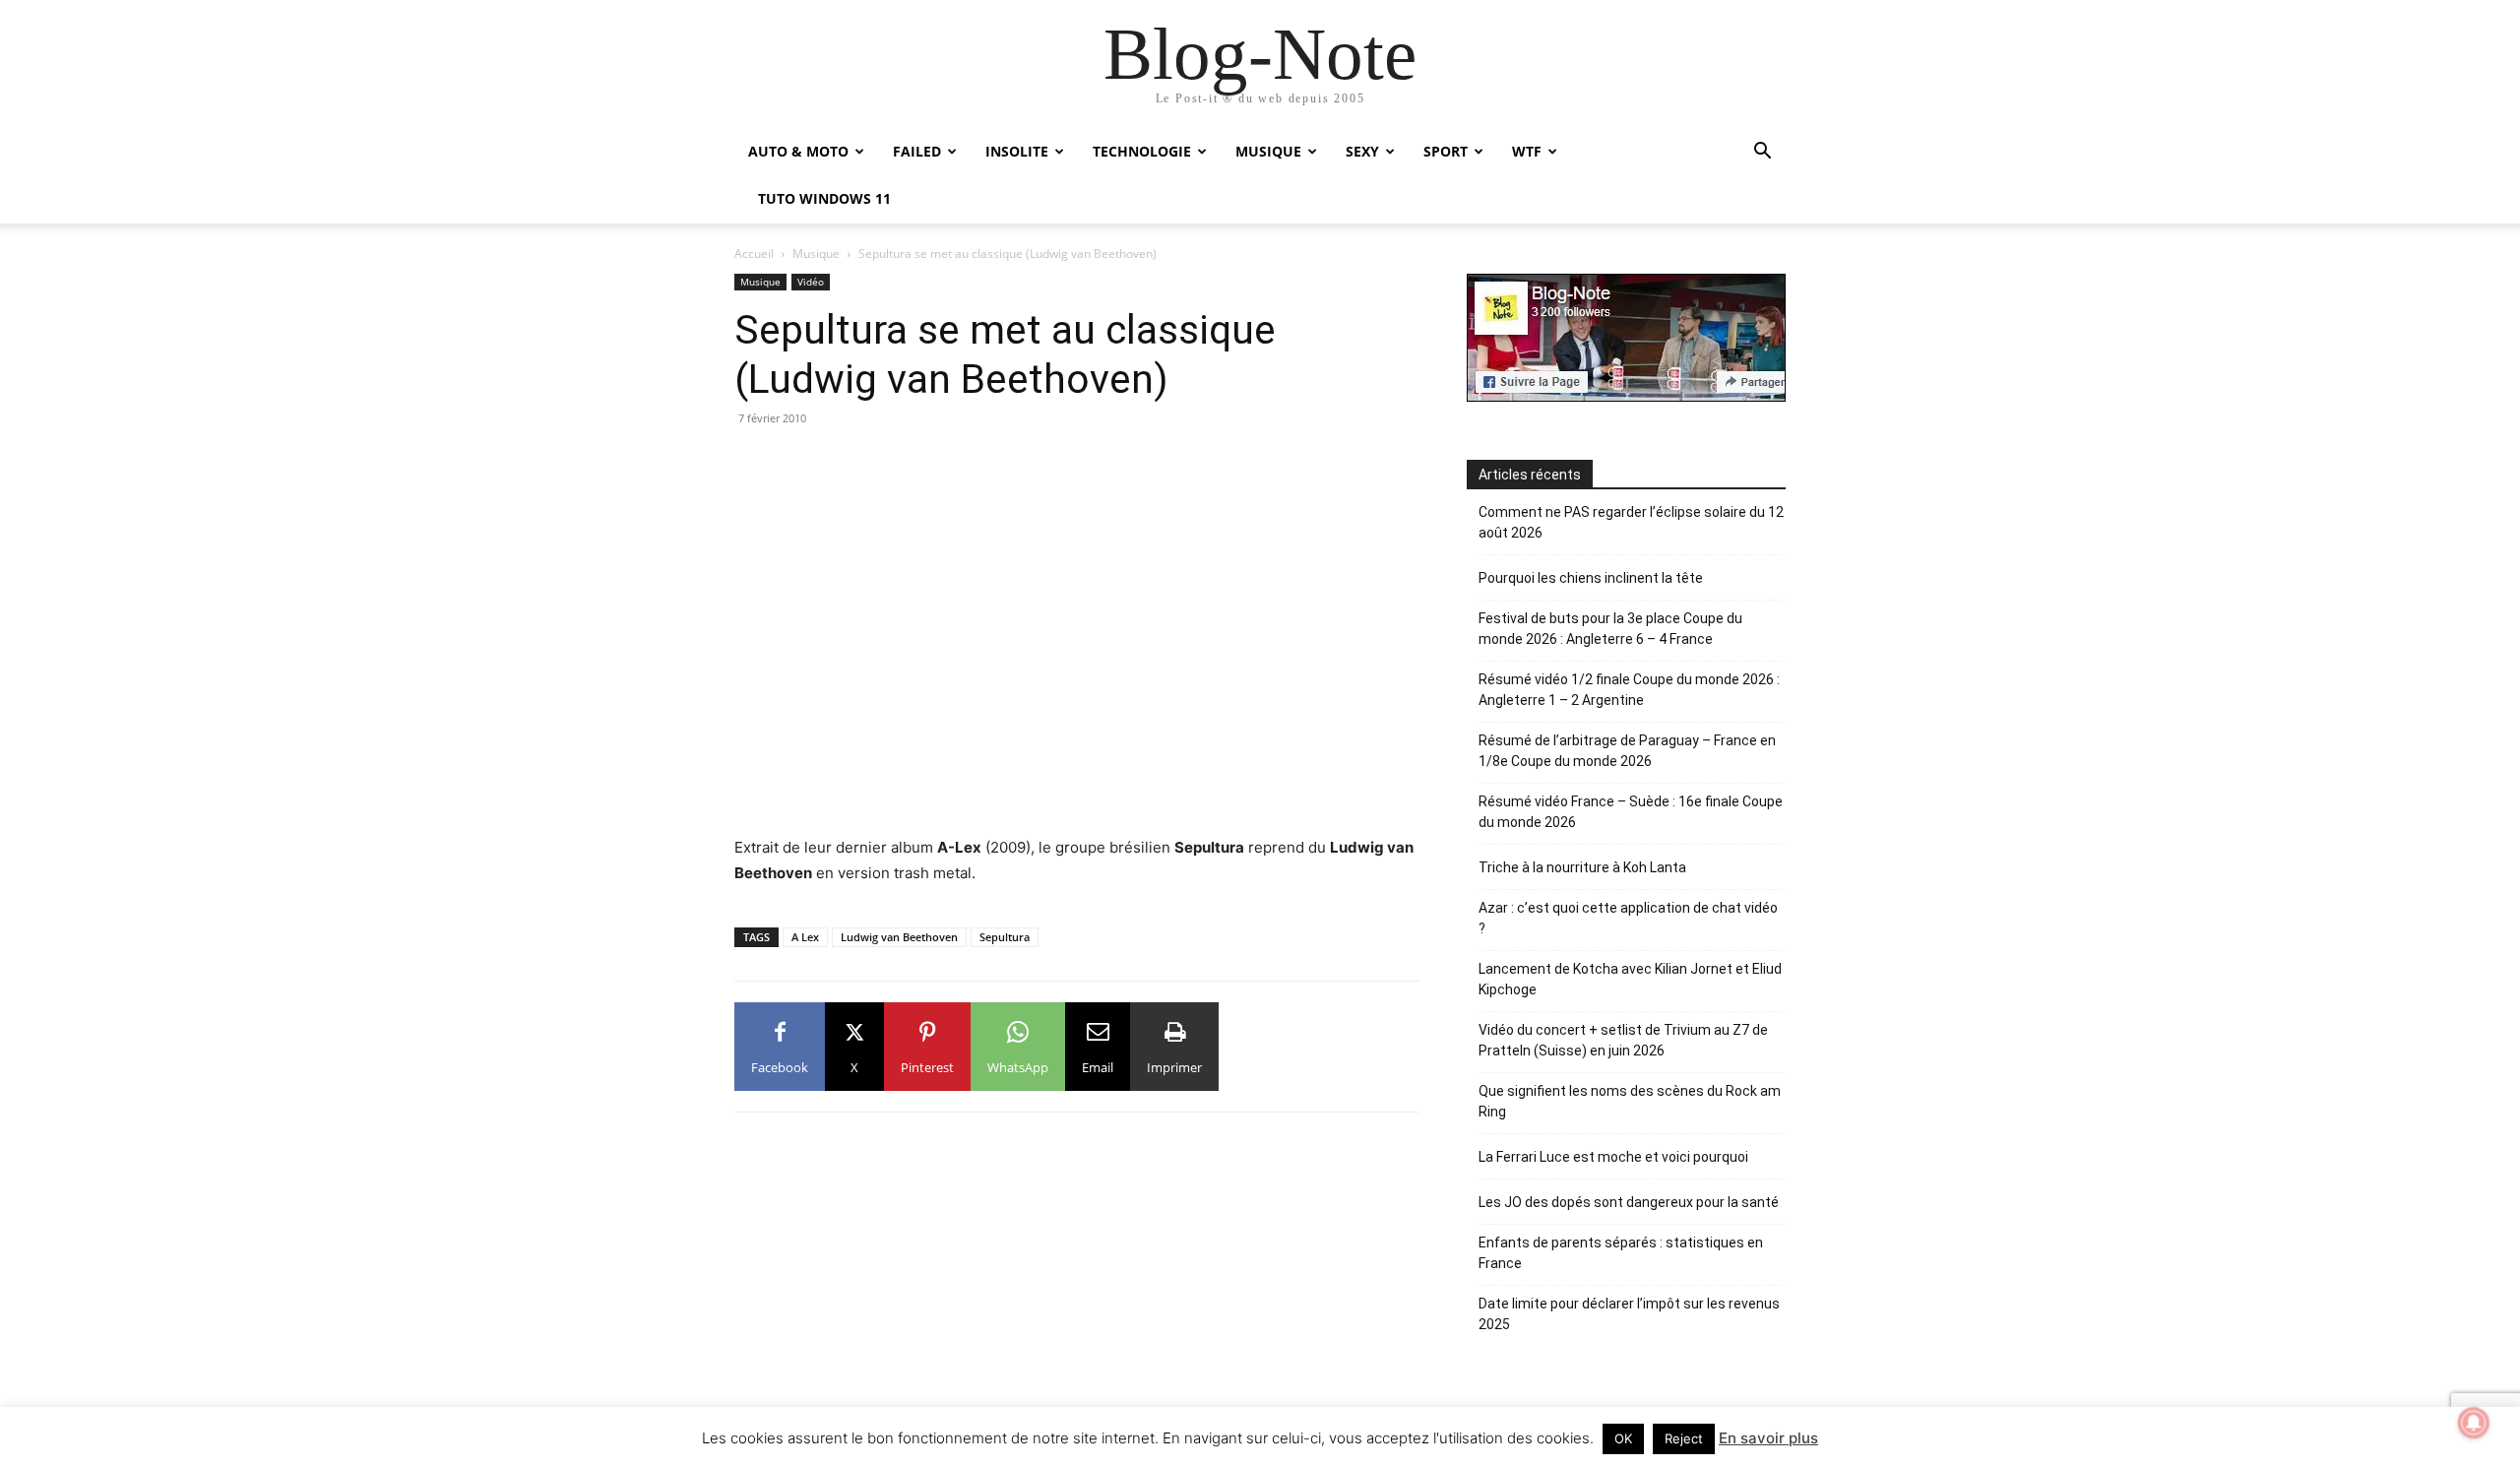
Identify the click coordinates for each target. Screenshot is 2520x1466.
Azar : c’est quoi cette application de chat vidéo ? (1628, 918)
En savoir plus (1768, 1438)
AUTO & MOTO (798, 151)
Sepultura (1005, 937)
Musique (816, 254)
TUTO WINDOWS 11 (824, 198)
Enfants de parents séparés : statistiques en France (1621, 1253)
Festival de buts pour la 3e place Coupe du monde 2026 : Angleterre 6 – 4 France (1610, 629)
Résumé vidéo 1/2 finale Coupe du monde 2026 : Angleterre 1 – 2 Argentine (1629, 690)
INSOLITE (1017, 151)
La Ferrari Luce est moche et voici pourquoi (1613, 1157)
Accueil (754, 254)
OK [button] (1623, 1438)
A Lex (805, 937)
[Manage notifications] (2474, 1423)
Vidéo (811, 282)
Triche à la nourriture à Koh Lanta (1582, 867)
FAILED (917, 151)
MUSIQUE (1268, 151)
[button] (1762, 153)
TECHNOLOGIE (1142, 151)
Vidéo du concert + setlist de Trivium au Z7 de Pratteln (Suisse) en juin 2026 (1623, 1040)
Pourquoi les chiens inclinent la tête (1591, 578)
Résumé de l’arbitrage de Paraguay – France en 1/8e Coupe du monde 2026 (1627, 751)
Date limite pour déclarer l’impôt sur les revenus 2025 (1629, 1314)
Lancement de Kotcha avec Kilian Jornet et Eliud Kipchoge (1630, 979)
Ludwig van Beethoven (899, 937)
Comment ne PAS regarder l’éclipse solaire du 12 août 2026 (1631, 522)
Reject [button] (1684, 1438)
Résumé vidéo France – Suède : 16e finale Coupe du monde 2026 (1631, 812)
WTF (1527, 151)
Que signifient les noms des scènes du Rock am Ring (1630, 1101)
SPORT (1446, 151)
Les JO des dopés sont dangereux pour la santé (1629, 1202)
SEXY (1362, 151)
